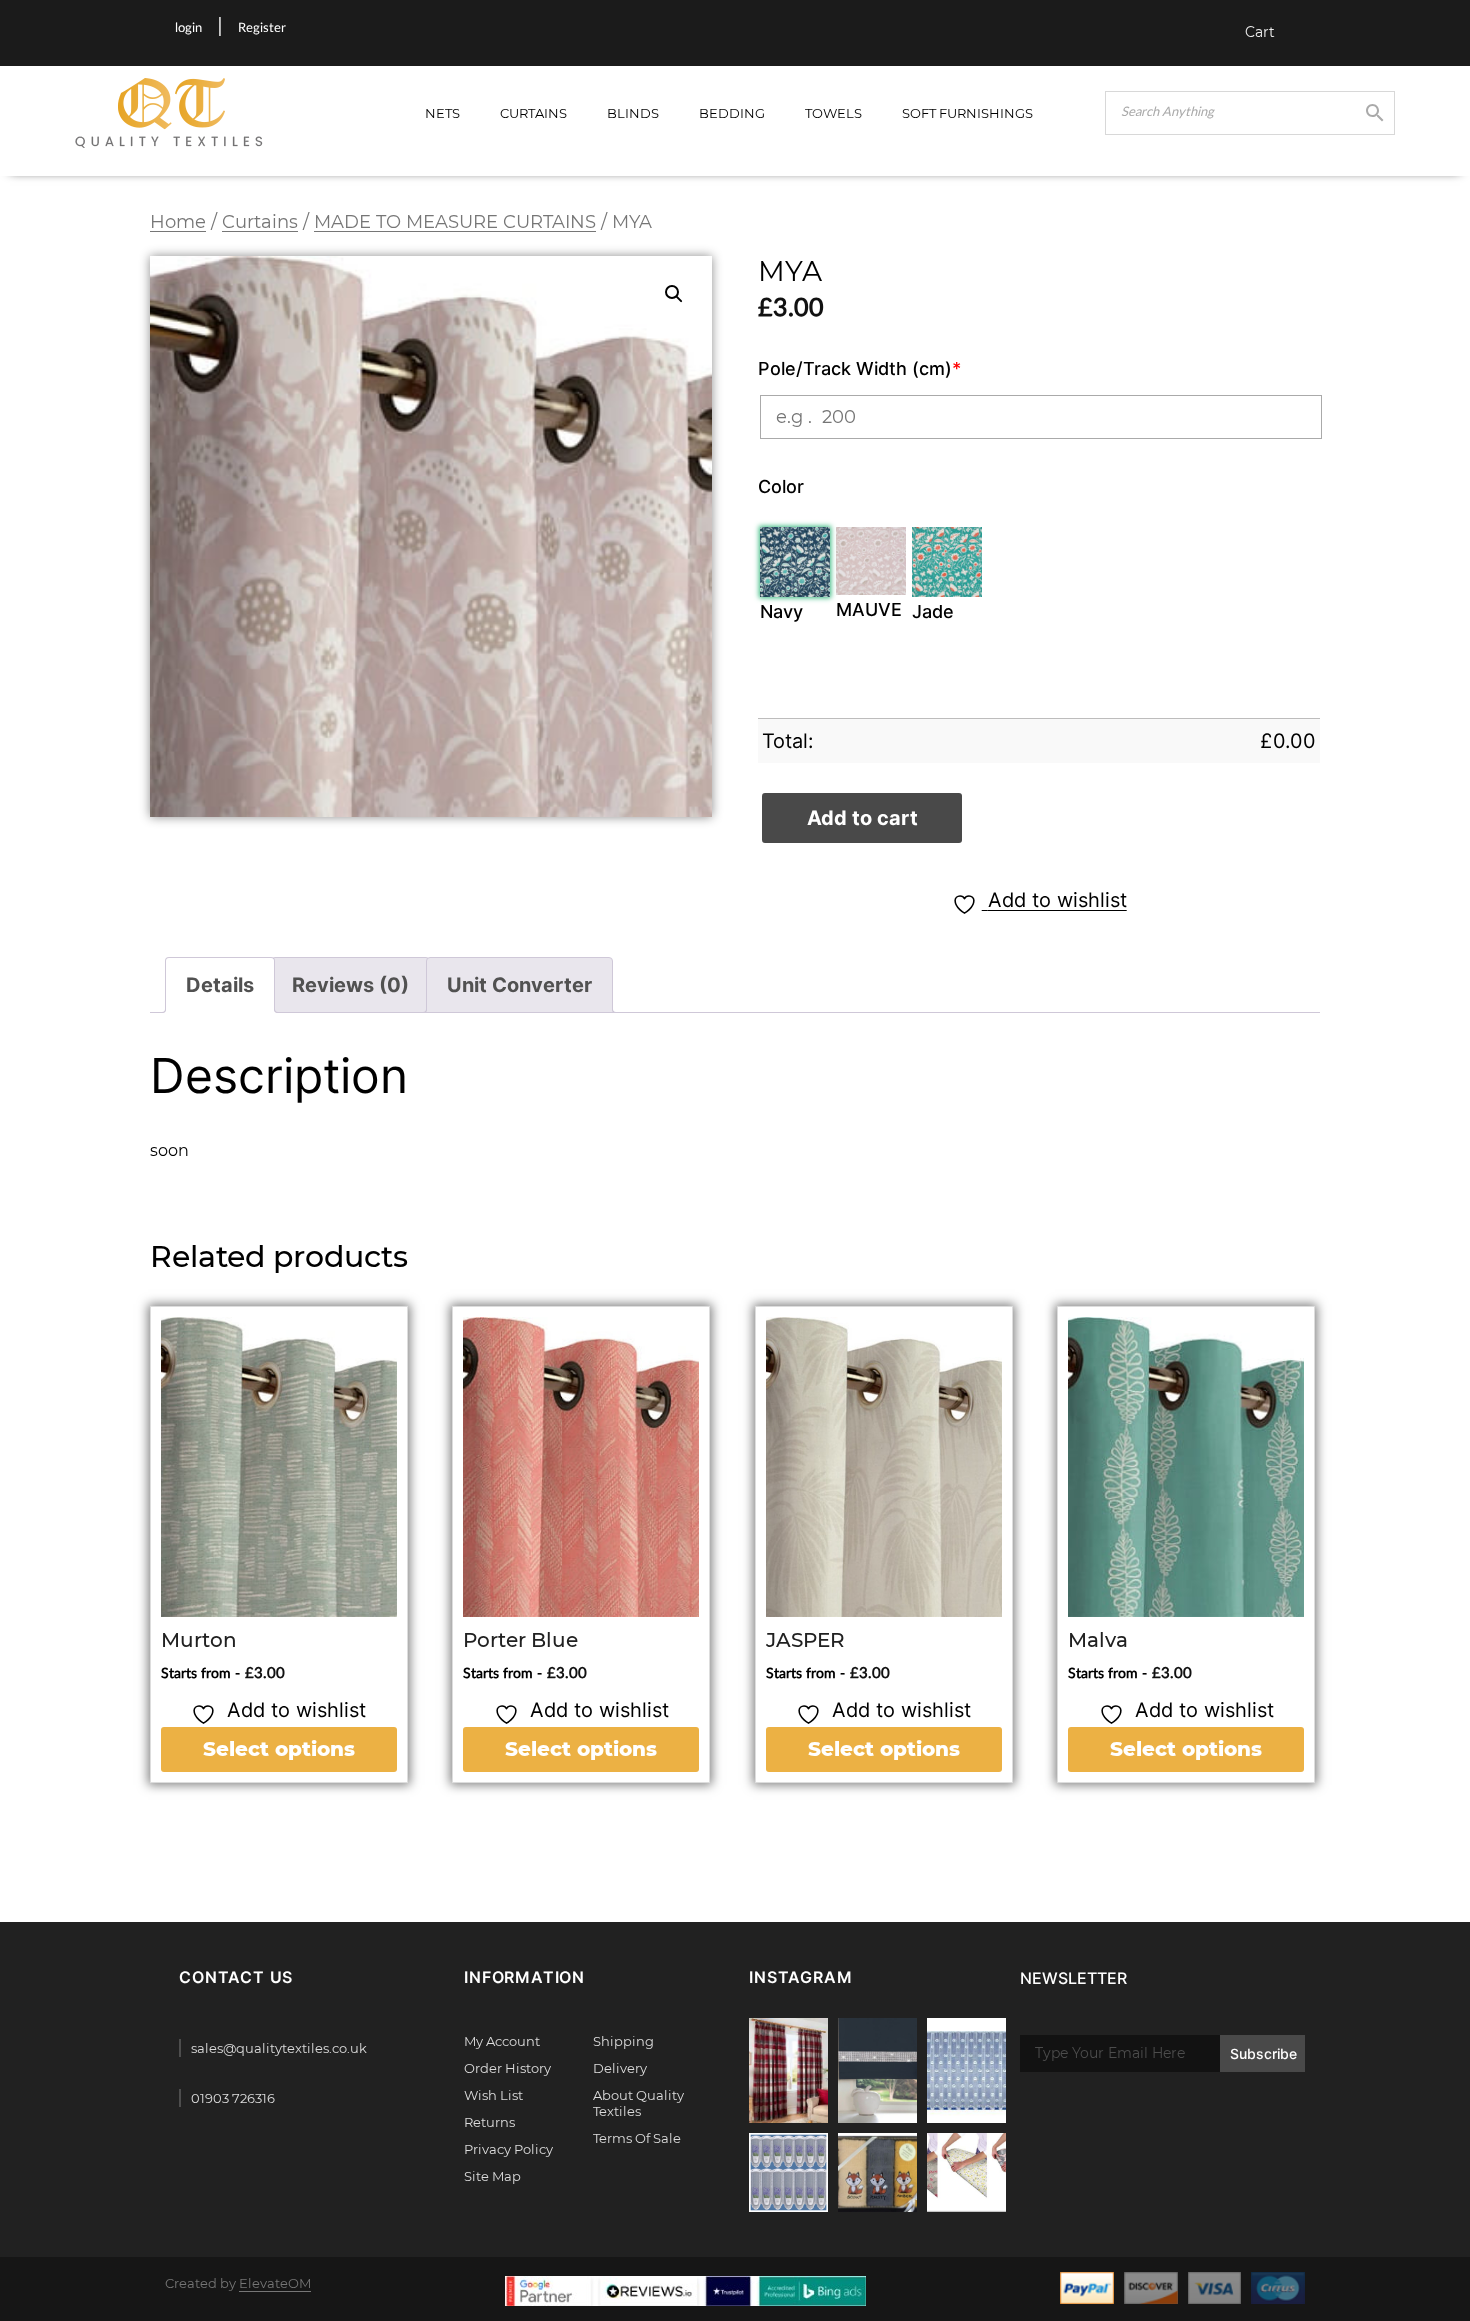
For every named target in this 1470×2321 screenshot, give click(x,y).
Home (178, 221)
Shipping (623, 2041)
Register (262, 28)
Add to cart (862, 818)
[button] (674, 294)
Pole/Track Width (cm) (859, 368)
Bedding (732, 113)
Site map (492, 2176)
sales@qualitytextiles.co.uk (279, 2048)
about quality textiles (638, 2103)
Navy (781, 611)
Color (781, 486)
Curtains (533, 113)
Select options (279, 1749)
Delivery (620, 2068)
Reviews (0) (350, 985)
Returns (489, 2122)
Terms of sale (637, 2138)
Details (220, 985)
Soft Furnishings (967, 113)
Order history (507, 2068)
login (188, 28)
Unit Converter (519, 985)
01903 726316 (233, 2098)
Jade (933, 611)
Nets (442, 113)
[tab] (220, 985)
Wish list (493, 2095)
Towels (833, 113)
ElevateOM (275, 2283)
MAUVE (869, 609)
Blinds (633, 113)
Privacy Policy (508, 2149)
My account (502, 2041)
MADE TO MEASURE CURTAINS (455, 221)
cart (1260, 32)
